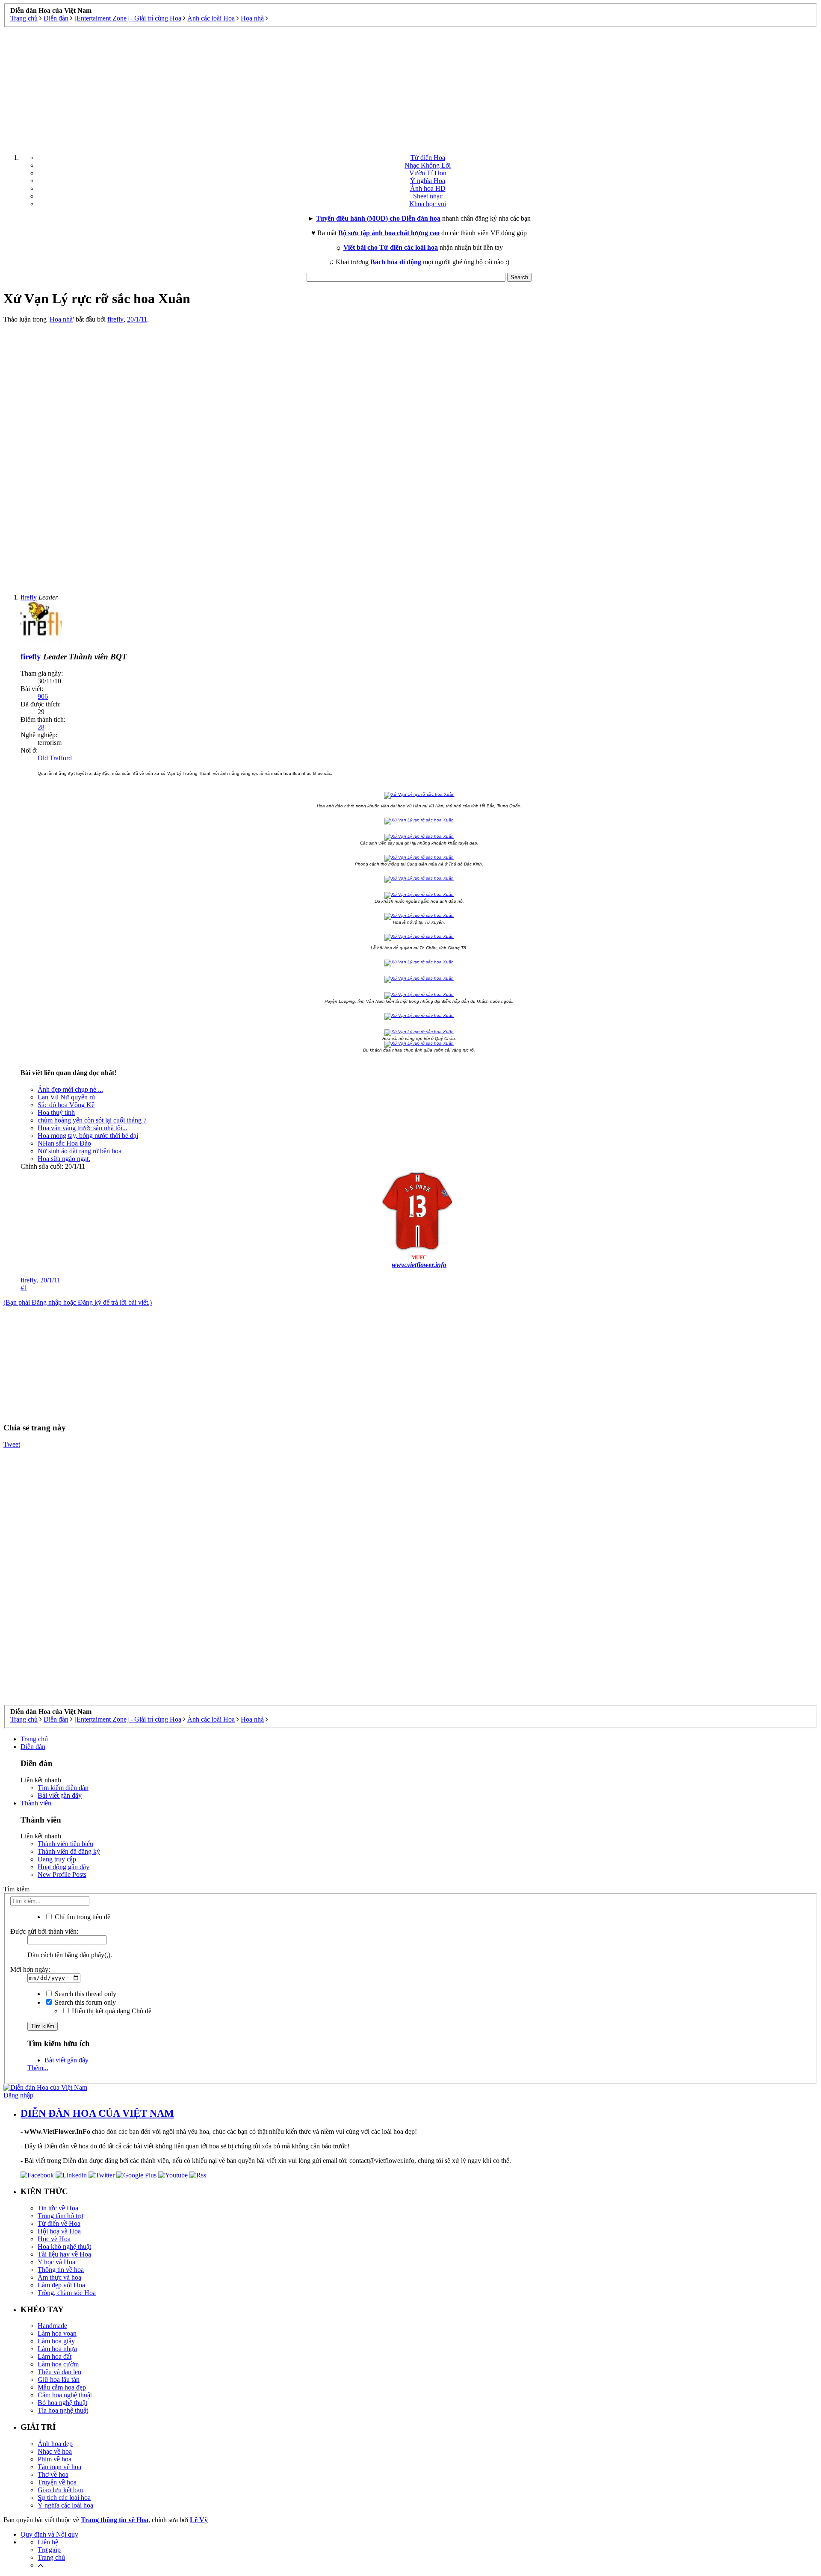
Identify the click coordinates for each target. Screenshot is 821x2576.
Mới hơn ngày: (30, 1969)
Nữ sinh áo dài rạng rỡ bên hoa (80, 1151)
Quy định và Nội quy (49, 2534)
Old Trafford (55, 758)
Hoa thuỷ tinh (56, 1112)
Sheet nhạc (428, 196)
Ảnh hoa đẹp (55, 2444)
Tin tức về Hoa (58, 2208)
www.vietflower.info (419, 1265)
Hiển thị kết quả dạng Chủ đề (111, 2011)
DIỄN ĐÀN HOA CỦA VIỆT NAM (97, 2113)
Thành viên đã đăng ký (69, 1851)
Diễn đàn (33, 1747)
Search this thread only (85, 1994)
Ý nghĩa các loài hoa (65, 2505)
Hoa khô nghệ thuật (64, 2247)
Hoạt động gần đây (63, 1867)
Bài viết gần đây (60, 1795)
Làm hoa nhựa (57, 2349)
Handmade (52, 2326)
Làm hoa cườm (58, 2364)
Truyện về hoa (57, 2482)
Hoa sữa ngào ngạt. (64, 1159)
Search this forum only (84, 2002)
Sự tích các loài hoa (64, 2498)
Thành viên (36, 1803)
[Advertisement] (410, 87)
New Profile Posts (62, 1874)
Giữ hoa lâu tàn (59, 2380)
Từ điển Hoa (428, 158)
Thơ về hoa (53, 2474)
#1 (24, 1288)
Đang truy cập (57, 1859)
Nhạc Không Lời (428, 165)
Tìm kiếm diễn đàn (63, 1788)
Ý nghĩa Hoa (428, 181)
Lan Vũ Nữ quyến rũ (66, 1097)
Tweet (12, 1444)
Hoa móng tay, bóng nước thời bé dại (88, 1136)
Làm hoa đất (55, 2356)
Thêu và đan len (59, 2372)
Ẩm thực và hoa (59, 2277)
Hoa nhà (61, 319)
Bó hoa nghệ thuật (62, 2403)
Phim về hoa (55, 2459)
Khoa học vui (428, 204)
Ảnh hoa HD (428, 188)
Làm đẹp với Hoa (61, 2285)
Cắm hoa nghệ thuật (65, 2395)
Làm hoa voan (57, 2333)
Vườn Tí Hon (428, 173)
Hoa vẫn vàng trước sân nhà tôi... (83, 1128)
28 (41, 727)
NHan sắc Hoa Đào (64, 1143)
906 (43, 696)
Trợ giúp (49, 2550)
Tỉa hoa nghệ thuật (63, 2410)
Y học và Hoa (56, 2262)
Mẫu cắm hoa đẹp (62, 2387)
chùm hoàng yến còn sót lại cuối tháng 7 (92, 1120)
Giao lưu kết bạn (60, 2490)
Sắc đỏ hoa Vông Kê (66, 1105)
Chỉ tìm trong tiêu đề (82, 1917)
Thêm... (38, 2068)
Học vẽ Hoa (54, 2239)
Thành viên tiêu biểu (65, 1844)
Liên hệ (48, 2542)
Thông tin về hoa (61, 2270)
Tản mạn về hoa (59, 2467)
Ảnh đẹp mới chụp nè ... (70, 1089)
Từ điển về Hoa (59, 2223)
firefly (115, 319)
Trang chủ (34, 1739)
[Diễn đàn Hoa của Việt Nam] (45, 2087)
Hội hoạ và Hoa (59, 2231)
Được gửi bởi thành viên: (44, 1931)
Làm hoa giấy (56, 2341)
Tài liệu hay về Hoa (64, 2254)
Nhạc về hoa (55, 2451)
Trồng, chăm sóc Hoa (67, 2293)
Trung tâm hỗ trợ (60, 2216)
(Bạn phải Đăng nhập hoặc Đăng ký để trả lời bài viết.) (78, 1302)
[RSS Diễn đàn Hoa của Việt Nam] (198, 2175)
